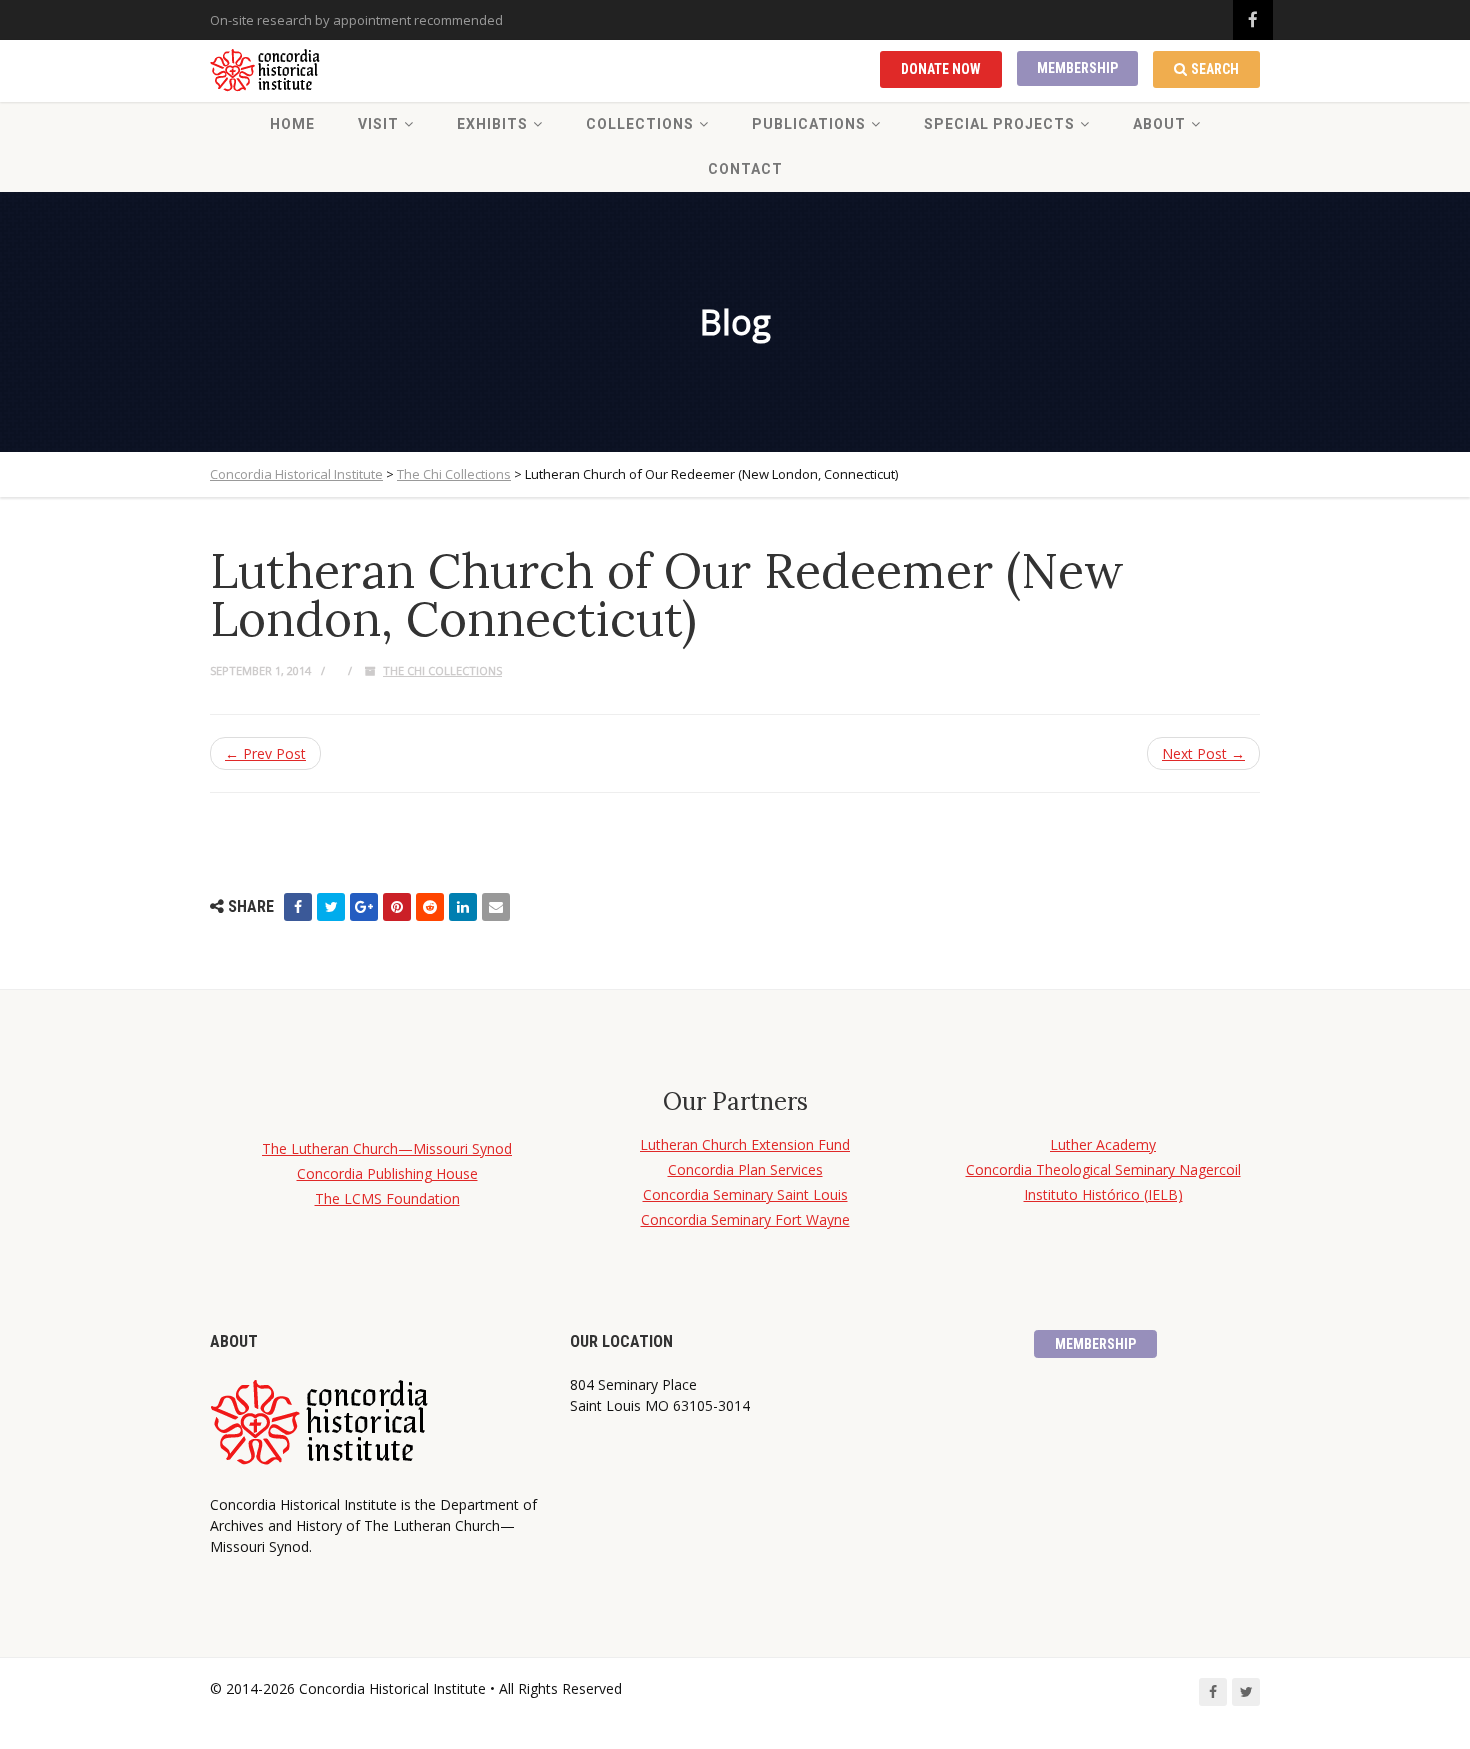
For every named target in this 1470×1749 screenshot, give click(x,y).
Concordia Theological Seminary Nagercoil (1103, 1169)
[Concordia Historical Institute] (266, 71)
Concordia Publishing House (387, 1173)
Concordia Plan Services (745, 1169)
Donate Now (941, 69)
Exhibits (492, 124)
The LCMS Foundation (387, 1198)
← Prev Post (265, 753)
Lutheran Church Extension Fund (745, 1144)
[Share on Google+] (364, 907)
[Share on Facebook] (298, 907)
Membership (1077, 68)
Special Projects (999, 124)
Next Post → (1203, 753)
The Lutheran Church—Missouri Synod (387, 1148)
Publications (809, 124)
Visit (378, 124)
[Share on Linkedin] (463, 907)
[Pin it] (397, 907)
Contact (745, 169)
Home (292, 124)
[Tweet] (331, 907)
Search (1215, 69)
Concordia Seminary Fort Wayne (745, 1219)
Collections (640, 124)
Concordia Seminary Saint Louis (745, 1194)
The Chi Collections (442, 670)
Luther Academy (1103, 1144)
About (1159, 124)
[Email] (496, 907)
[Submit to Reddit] (430, 907)
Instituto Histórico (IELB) (1103, 1194)
